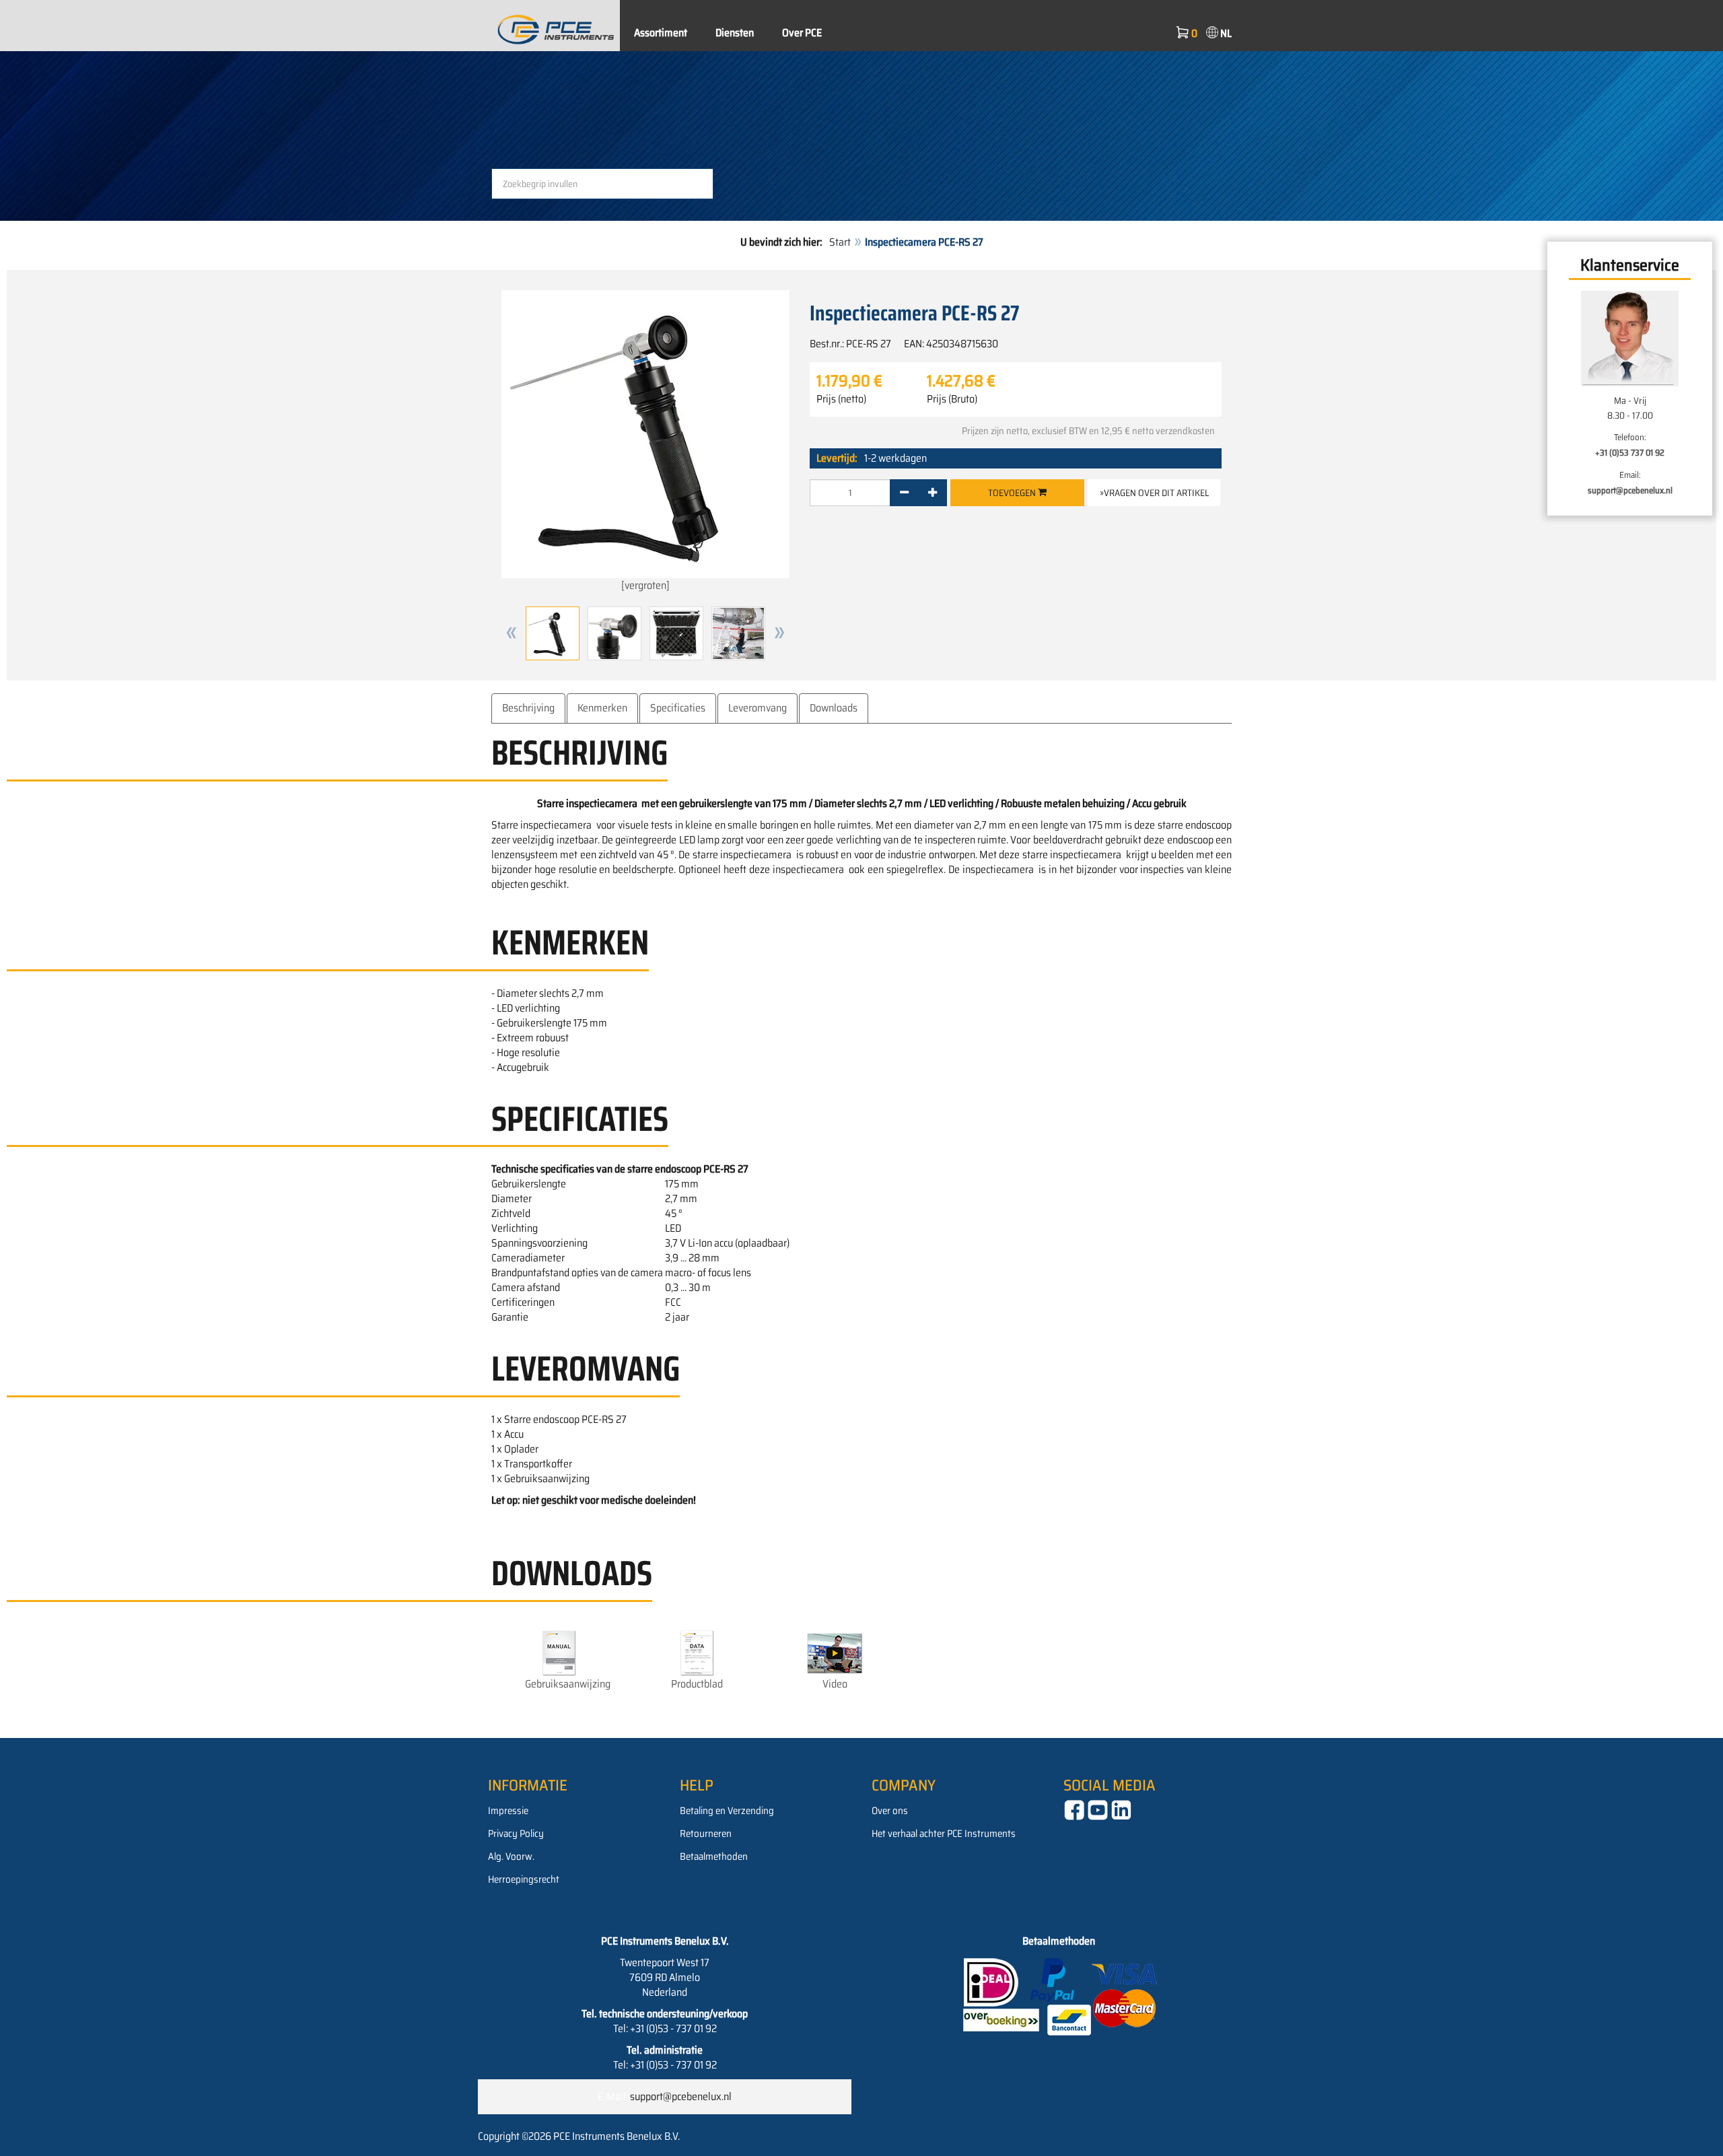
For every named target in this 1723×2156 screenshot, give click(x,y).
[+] (933, 493)
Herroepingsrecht (524, 1879)
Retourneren (706, 1834)
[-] (904, 493)
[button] (512, 633)
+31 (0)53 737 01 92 (1630, 453)
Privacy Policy (516, 1834)
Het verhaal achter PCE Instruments (944, 1834)
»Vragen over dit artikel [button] (1154, 493)
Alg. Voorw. (511, 1856)
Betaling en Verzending (727, 1811)
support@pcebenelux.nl (1630, 490)
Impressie (508, 1811)
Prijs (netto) (841, 399)
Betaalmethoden (714, 1856)
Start (840, 242)
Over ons (890, 1811)
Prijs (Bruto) (952, 399)
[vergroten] (645, 585)
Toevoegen (1013, 493)
